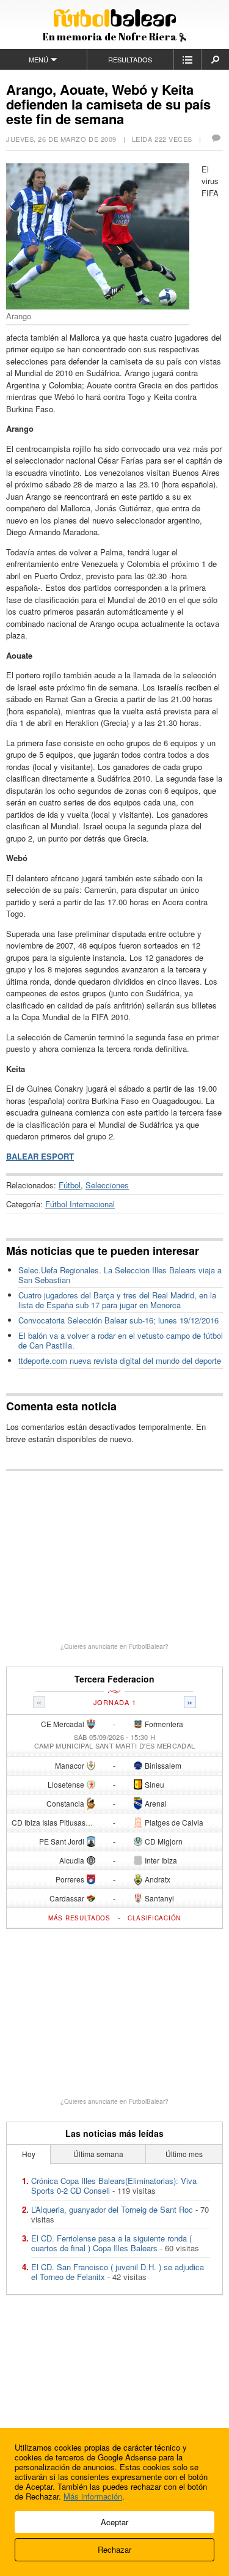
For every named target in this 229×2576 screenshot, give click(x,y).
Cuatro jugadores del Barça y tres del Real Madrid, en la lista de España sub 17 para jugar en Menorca (117, 1300)
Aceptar (114, 2522)
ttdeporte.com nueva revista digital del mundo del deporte (120, 1360)
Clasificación (154, 1918)
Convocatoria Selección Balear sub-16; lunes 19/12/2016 (118, 1320)
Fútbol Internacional (80, 1204)
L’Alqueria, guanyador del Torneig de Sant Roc (112, 2209)
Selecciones (107, 1185)
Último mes (184, 2154)
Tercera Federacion (114, 1679)
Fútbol (70, 1185)
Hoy (29, 2154)
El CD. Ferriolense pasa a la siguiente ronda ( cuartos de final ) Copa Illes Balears (111, 2243)
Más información (93, 2496)
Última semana (98, 2154)
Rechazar (114, 2549)
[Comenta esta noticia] (216, 139)
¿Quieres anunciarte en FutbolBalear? (114, 1646)
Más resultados (79, 1918)
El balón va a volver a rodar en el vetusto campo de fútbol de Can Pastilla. (121, 1340)
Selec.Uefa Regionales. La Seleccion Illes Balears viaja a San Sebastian (120, 1275)
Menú (38, 59)
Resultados (130, 59)
